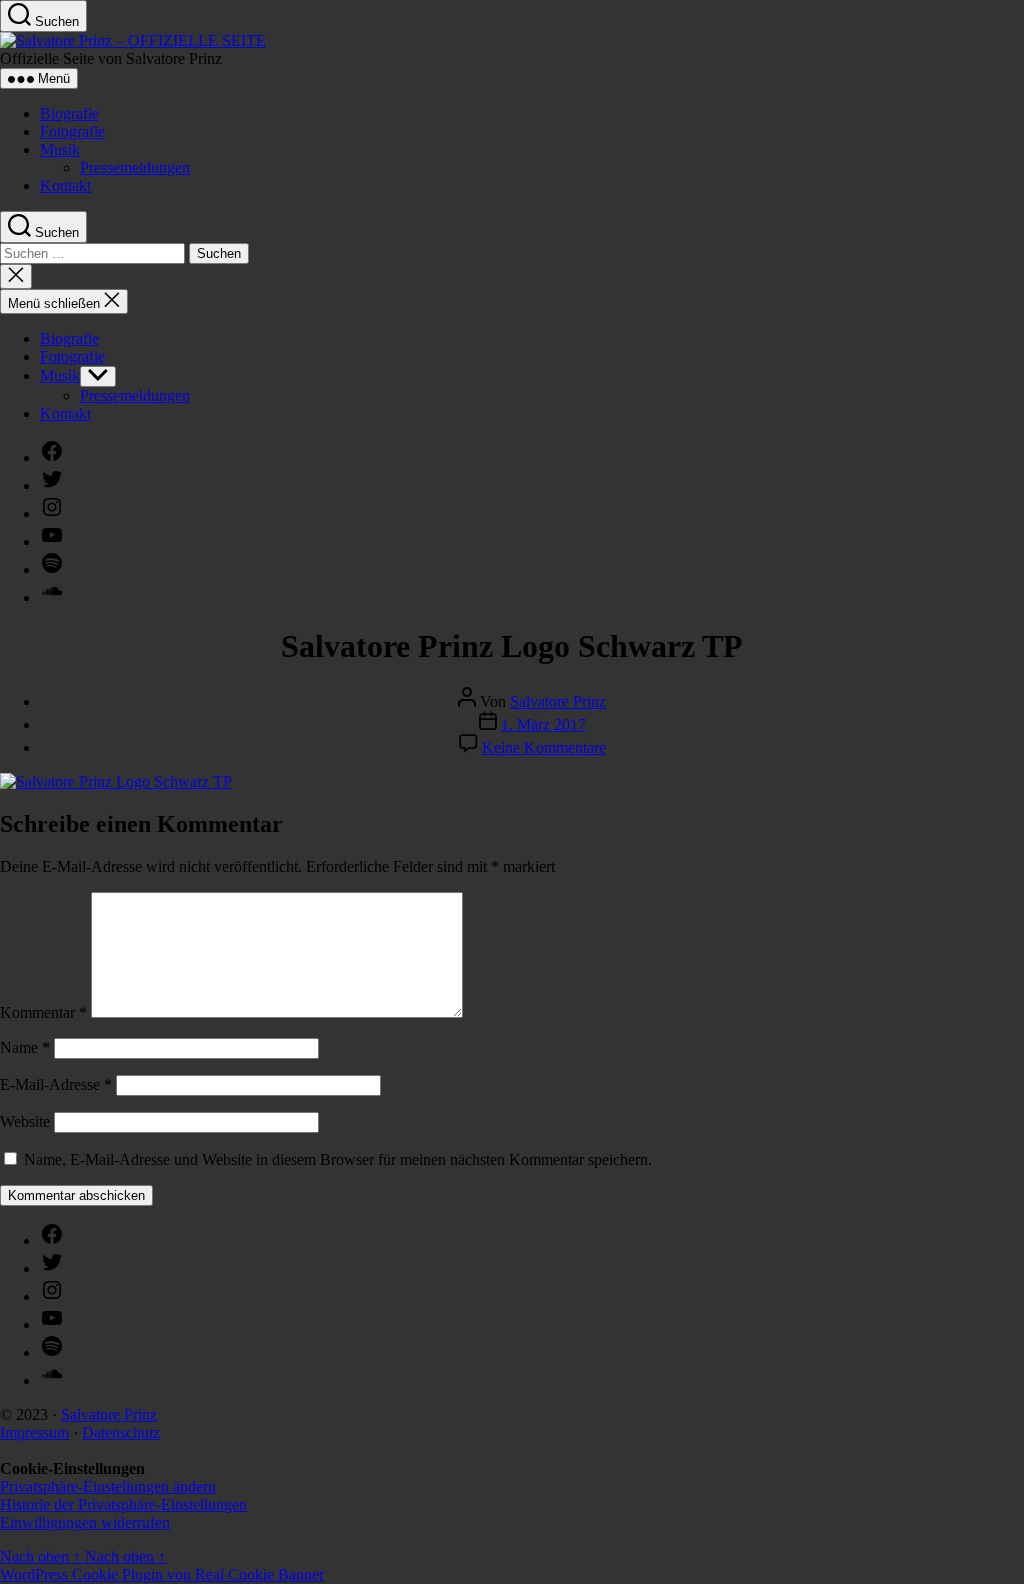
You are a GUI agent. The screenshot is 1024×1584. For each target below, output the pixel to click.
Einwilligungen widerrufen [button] (85, 1522)
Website (25, 1121)
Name (25, 1047)
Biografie (69, 113)
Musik (60, 149)
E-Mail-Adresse (56, 1084)
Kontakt (65, 185)
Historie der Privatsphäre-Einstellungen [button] (123, 1504)
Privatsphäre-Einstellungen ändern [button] (108, 1486)
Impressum (34, 1432)
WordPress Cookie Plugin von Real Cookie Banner (162, 1574)
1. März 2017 (543, 724)
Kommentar (43, 1012)
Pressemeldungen (135, 167)
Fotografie (72, 131)
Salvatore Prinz (558, 701)
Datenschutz (121, 1432)
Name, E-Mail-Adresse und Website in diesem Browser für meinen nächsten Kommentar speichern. (338, 1159)
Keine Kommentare (544, 747)
